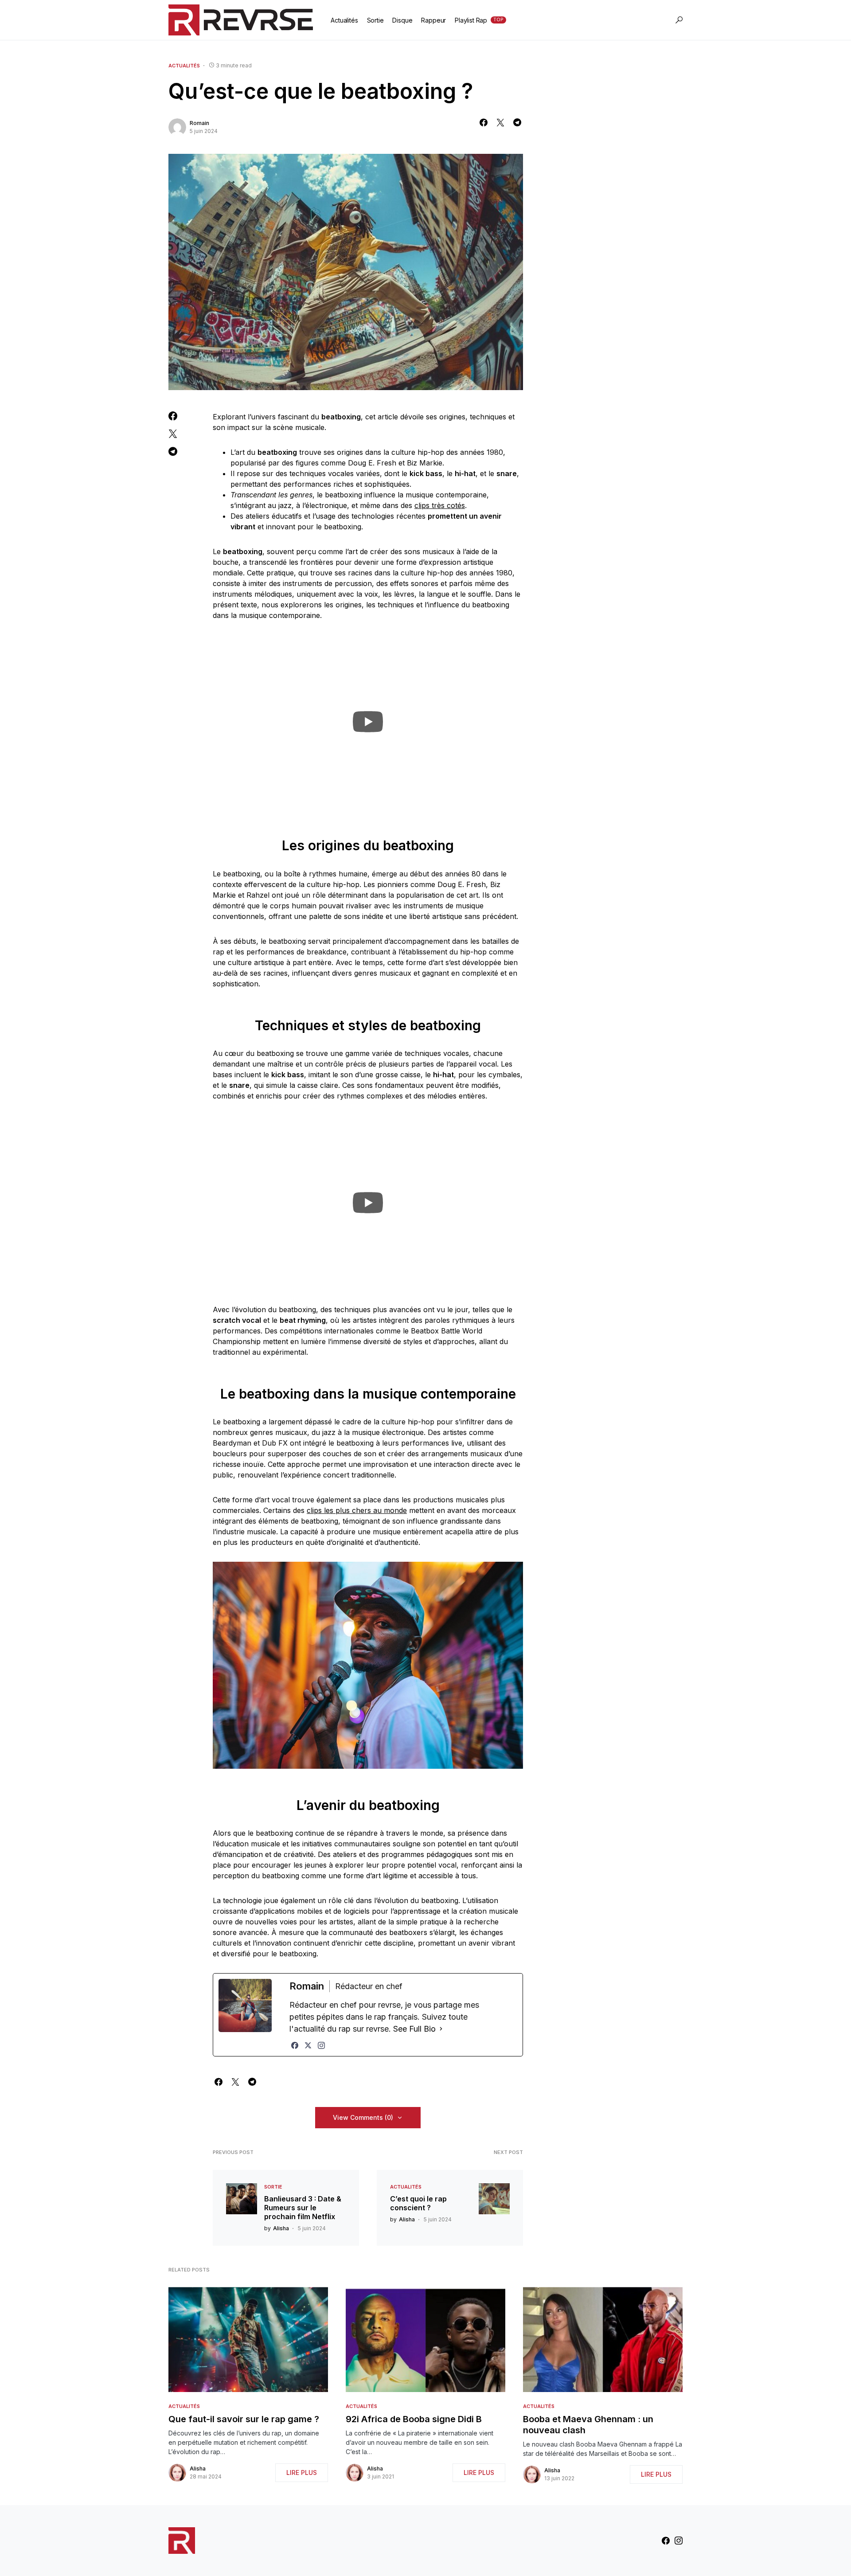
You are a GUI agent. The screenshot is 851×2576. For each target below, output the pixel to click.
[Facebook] (295, 2045)
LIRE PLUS (302, 2472)
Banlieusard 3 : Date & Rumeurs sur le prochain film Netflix (303, 2208)
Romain (199, 123)
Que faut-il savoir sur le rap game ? (244, 2419)
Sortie (273, 2187)
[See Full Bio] (441, 2029)
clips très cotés (440, 505)
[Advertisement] (616, 216)
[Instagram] (321, 2045)
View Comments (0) (363, 2117)
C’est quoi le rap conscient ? (418, 2203)
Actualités (184, 66)
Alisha (198, 2469)
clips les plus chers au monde (357, 1510)
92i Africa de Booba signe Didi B (414, 2419)
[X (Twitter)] (308, 2045)
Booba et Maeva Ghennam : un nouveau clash (588, 2425)
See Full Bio (414, 2029)
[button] (679, 20)
